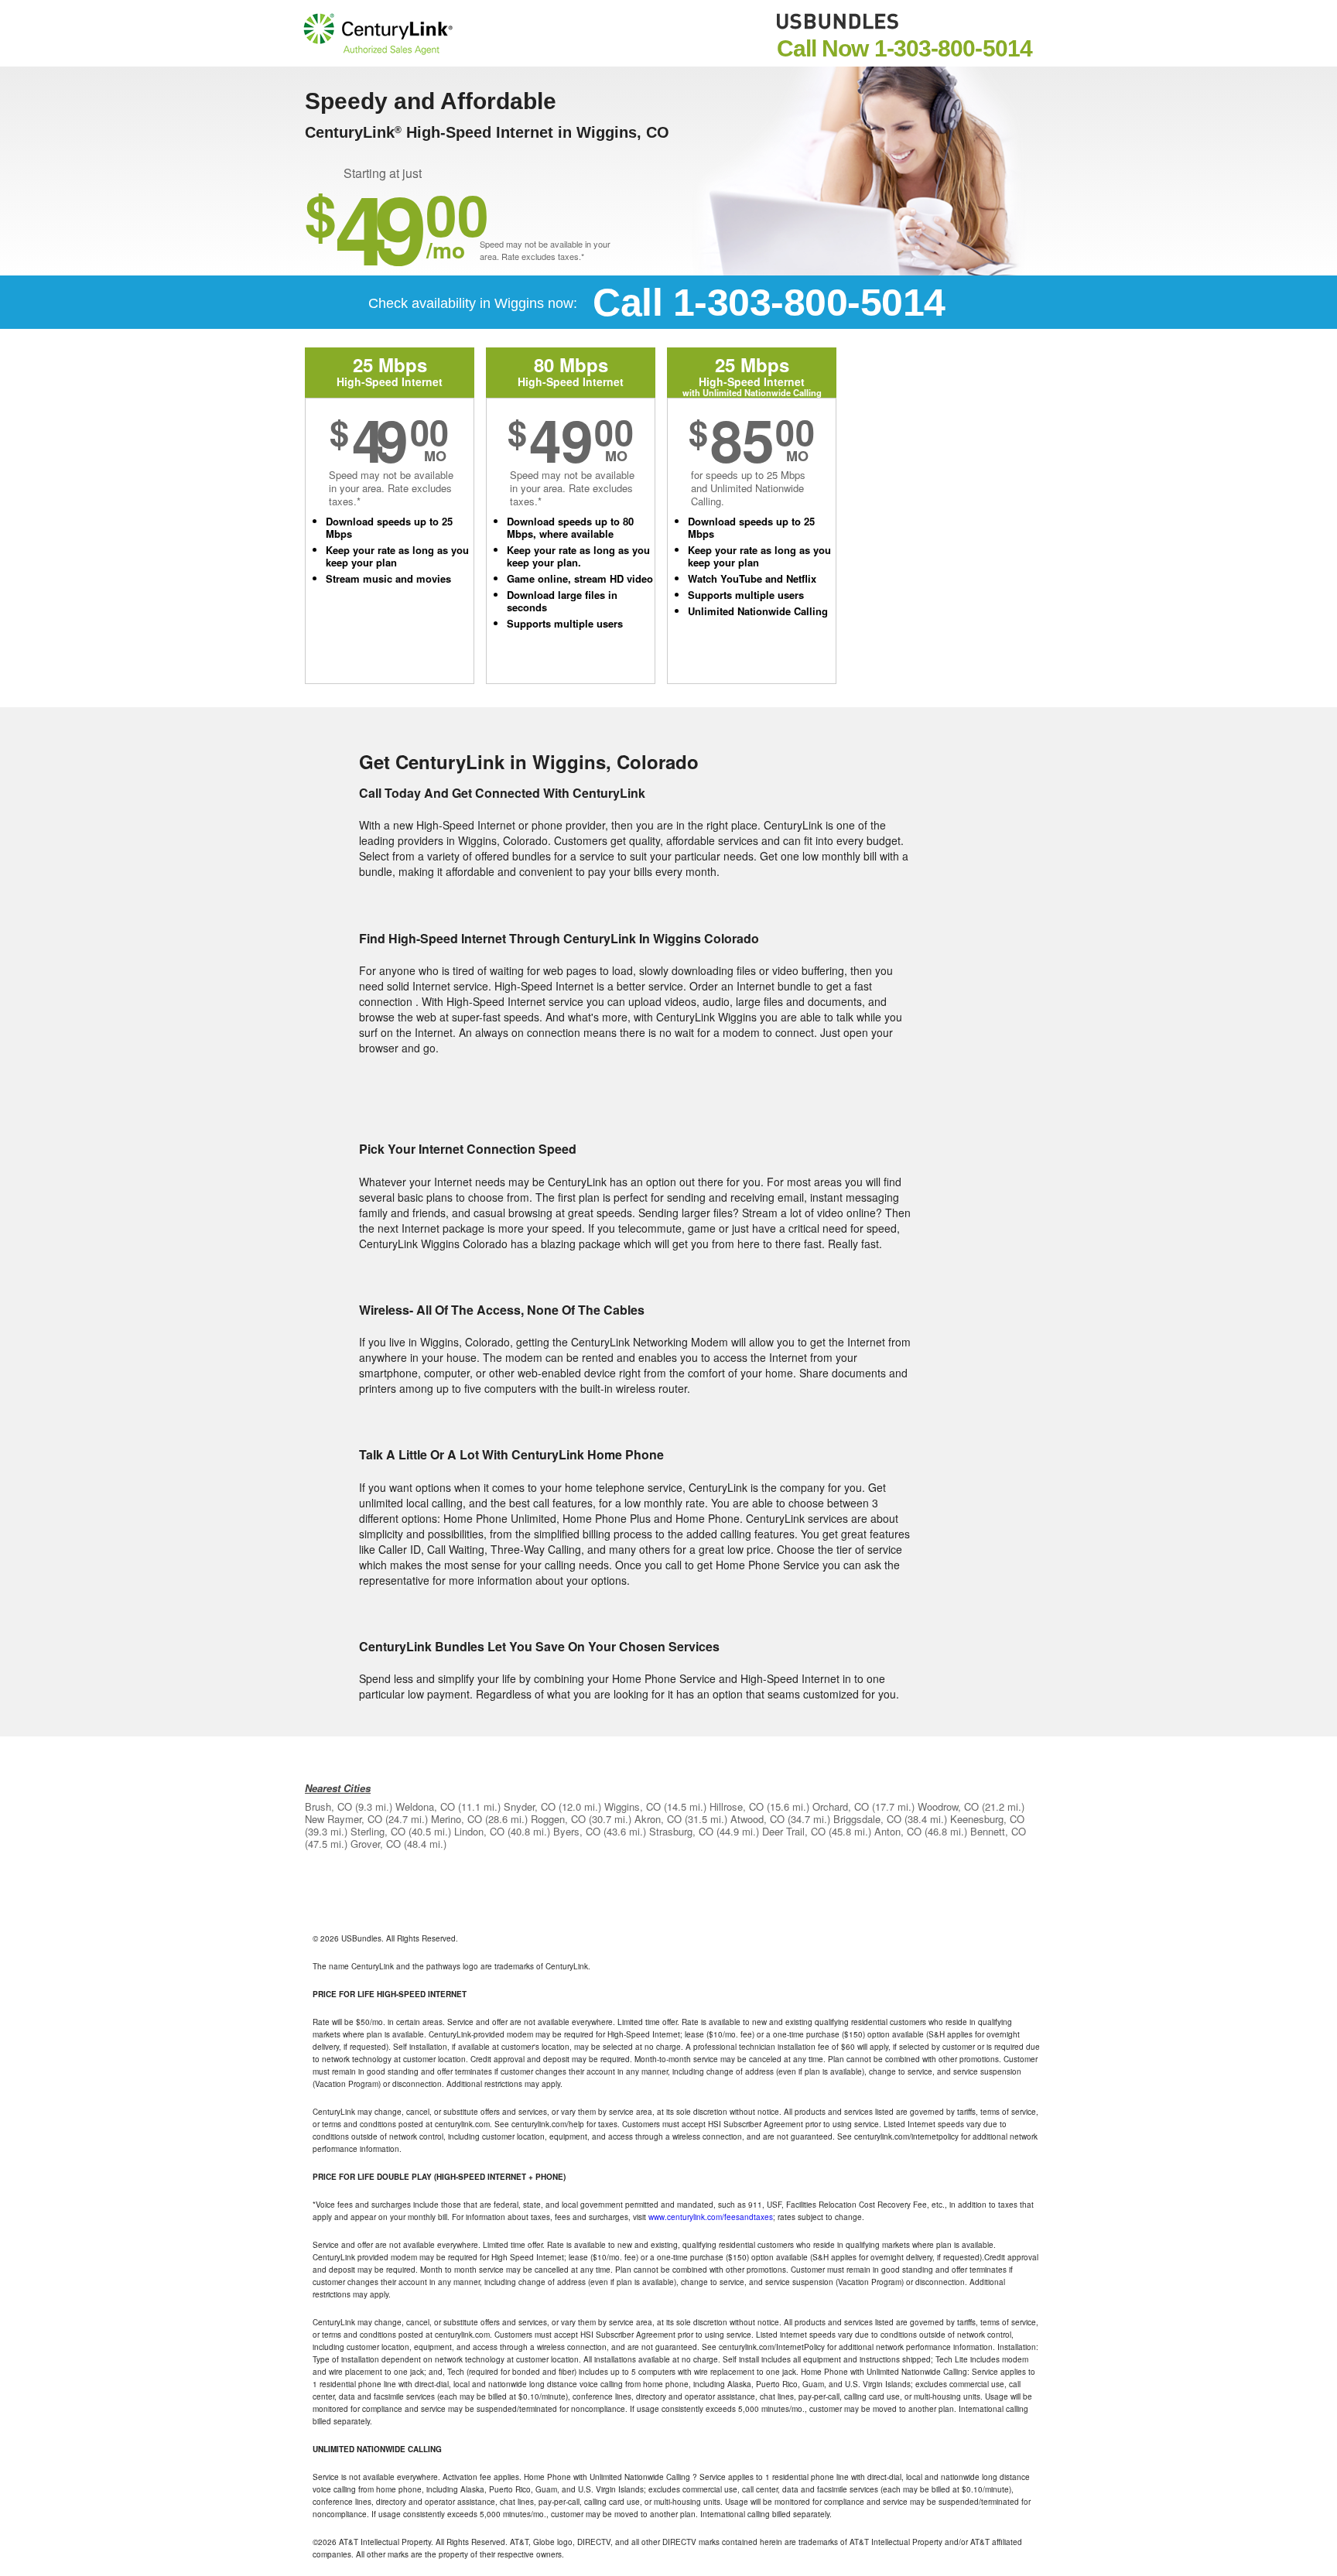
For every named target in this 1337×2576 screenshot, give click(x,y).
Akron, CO (658, 1819)
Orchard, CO (841, 1806)
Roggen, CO (558, 1819)
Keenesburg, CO (987, 1819)
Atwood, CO (757, 1819)
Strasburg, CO (681, 1831)
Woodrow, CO (948, 1806)
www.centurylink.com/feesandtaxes (711, 2217)
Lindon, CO (479, 1831)
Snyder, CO (530, 1806)
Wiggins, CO (633, 1806)
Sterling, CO (378, 1831)
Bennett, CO (998, 1831)
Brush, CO (328, 1806)
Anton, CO (898, 1831)
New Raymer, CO (344, 1819)
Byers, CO (577, 1831)
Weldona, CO (425, 1806)
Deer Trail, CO (794, 1831)
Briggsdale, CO (867, 1819)
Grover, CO (376, 1844)
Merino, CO (456, 1819)
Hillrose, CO (737, 1806)
